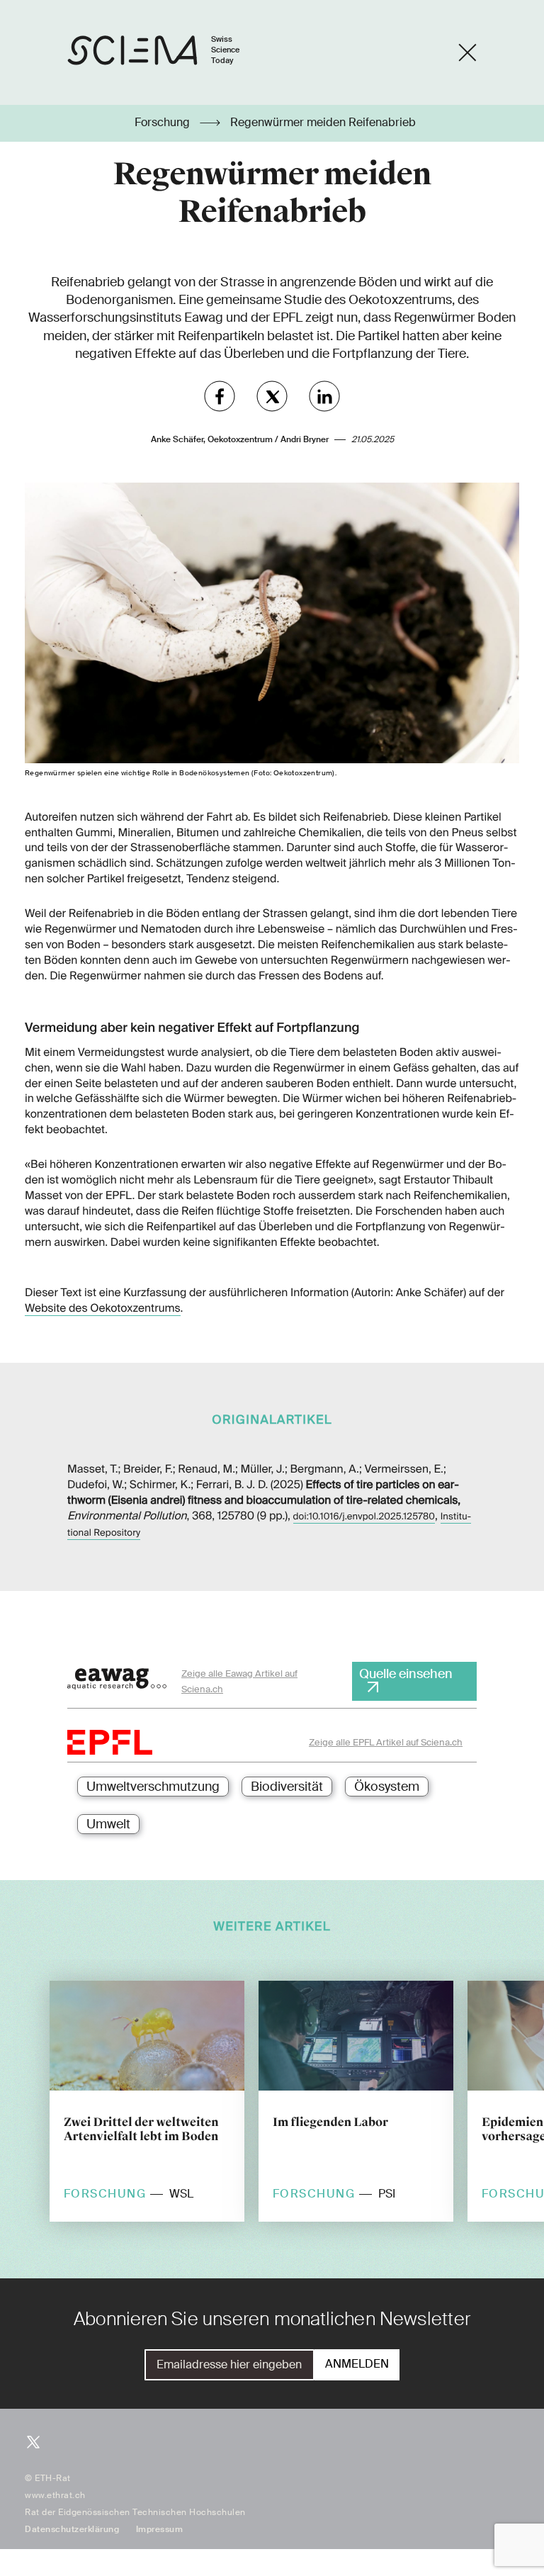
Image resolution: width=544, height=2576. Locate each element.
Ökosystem (387, 1787)
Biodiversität (287, 1787)
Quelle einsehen (406, 1674)
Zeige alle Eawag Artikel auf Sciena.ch (239, 1681)
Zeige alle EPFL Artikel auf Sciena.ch (386, 1742)
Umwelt (108, 1824)
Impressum (160, 2529)
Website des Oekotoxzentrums (103, 1308)
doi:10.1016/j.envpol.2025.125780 (364, 1517)
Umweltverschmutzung (153, 1787)
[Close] (467, 52)
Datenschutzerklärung (72, 2529)
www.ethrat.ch (55, 2495)
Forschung (164, 123)
